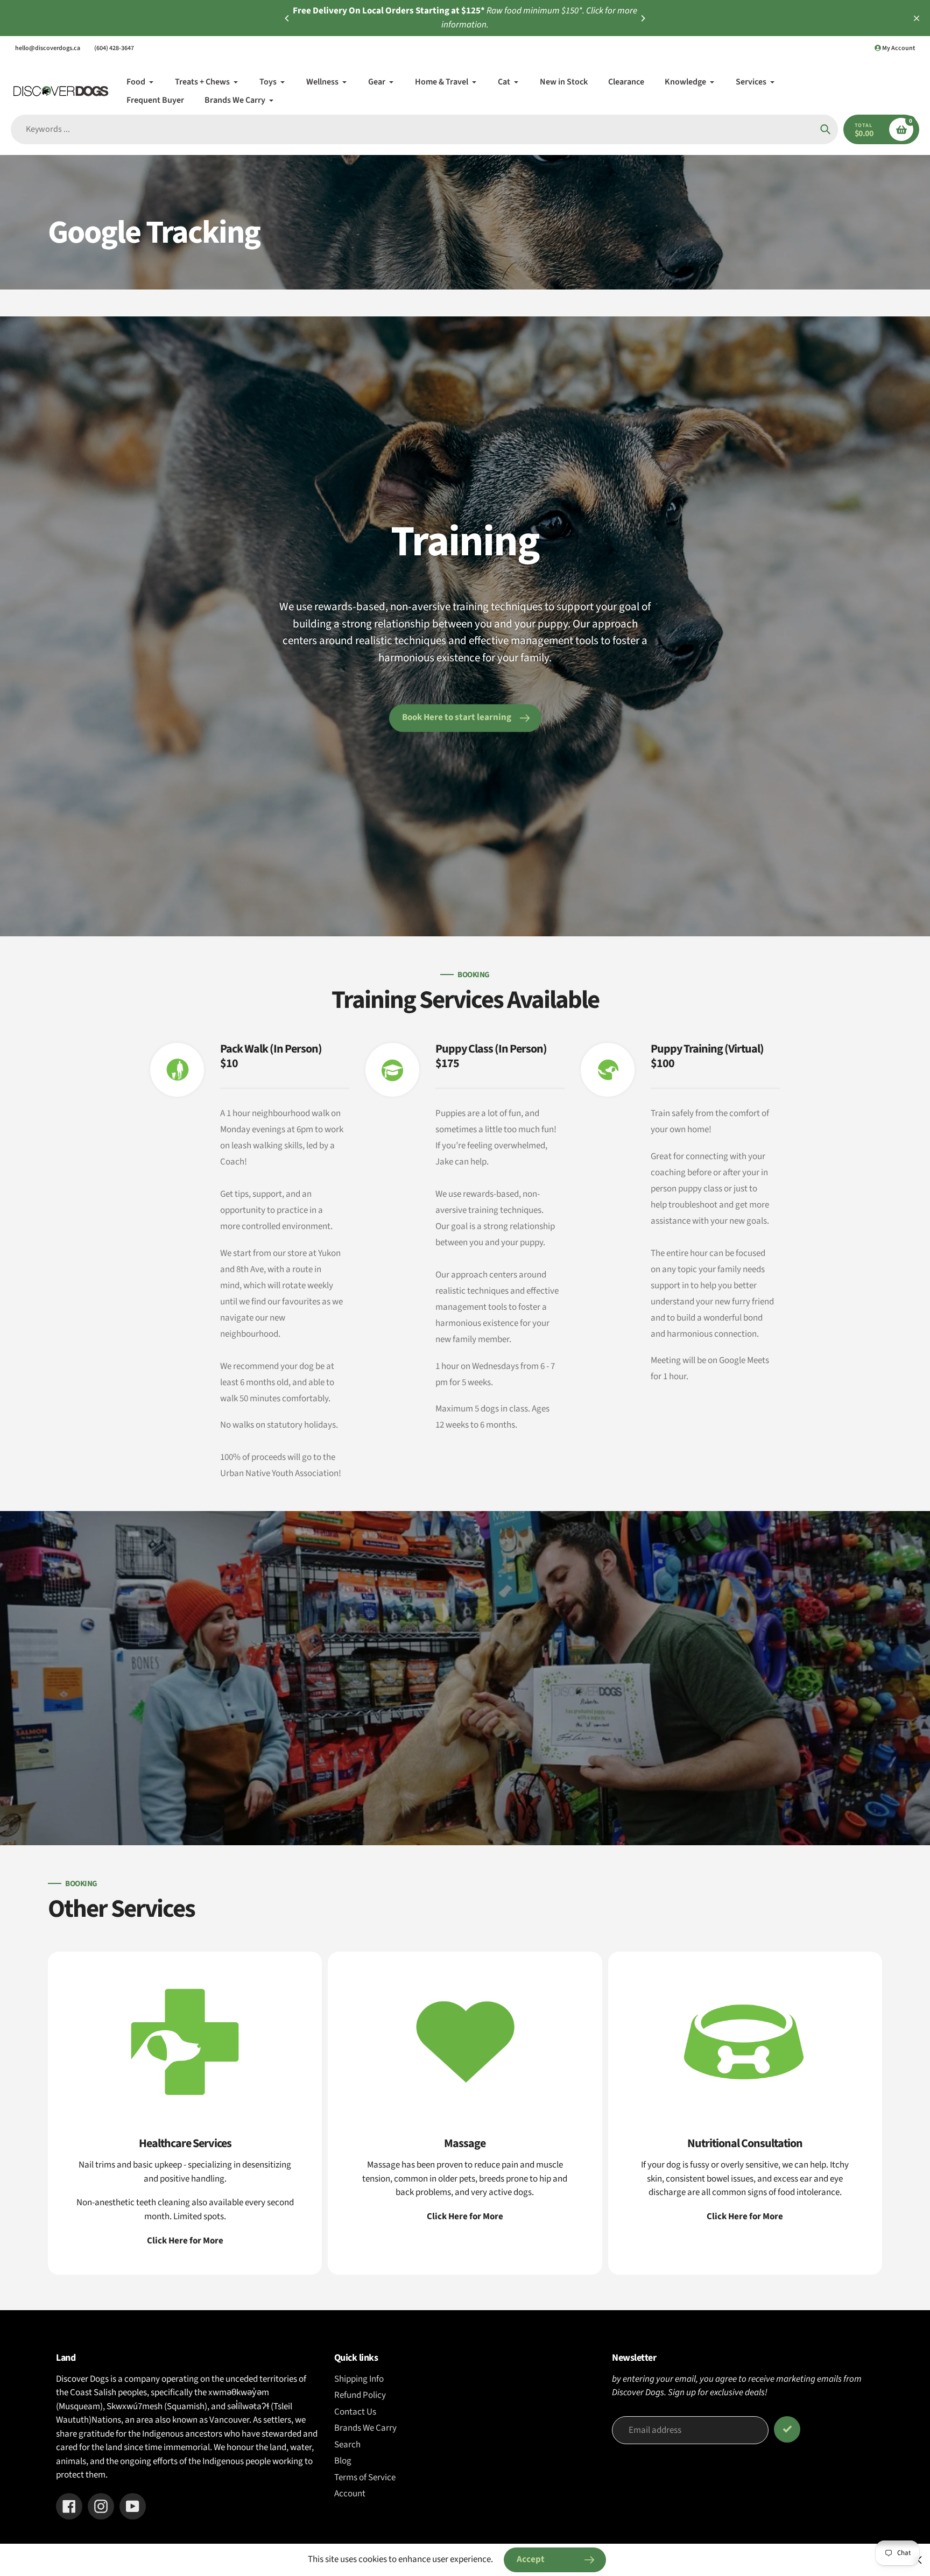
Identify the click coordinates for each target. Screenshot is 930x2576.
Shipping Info (359, 2379)
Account (350, 2494)
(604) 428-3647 (114, 48)
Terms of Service (365, 2478)
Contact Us (355, 2412)
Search (347, 2445)
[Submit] (787, 2429)
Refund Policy (360, 2395)
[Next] (643, 18)
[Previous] (287, 18)
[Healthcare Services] (185, 2113)
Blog (343, 2461)
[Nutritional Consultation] (745, 2113)
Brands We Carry (365, 2428)
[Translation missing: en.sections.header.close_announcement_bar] (917, 18)
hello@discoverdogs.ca (48, 48)
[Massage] (465, 2113)
